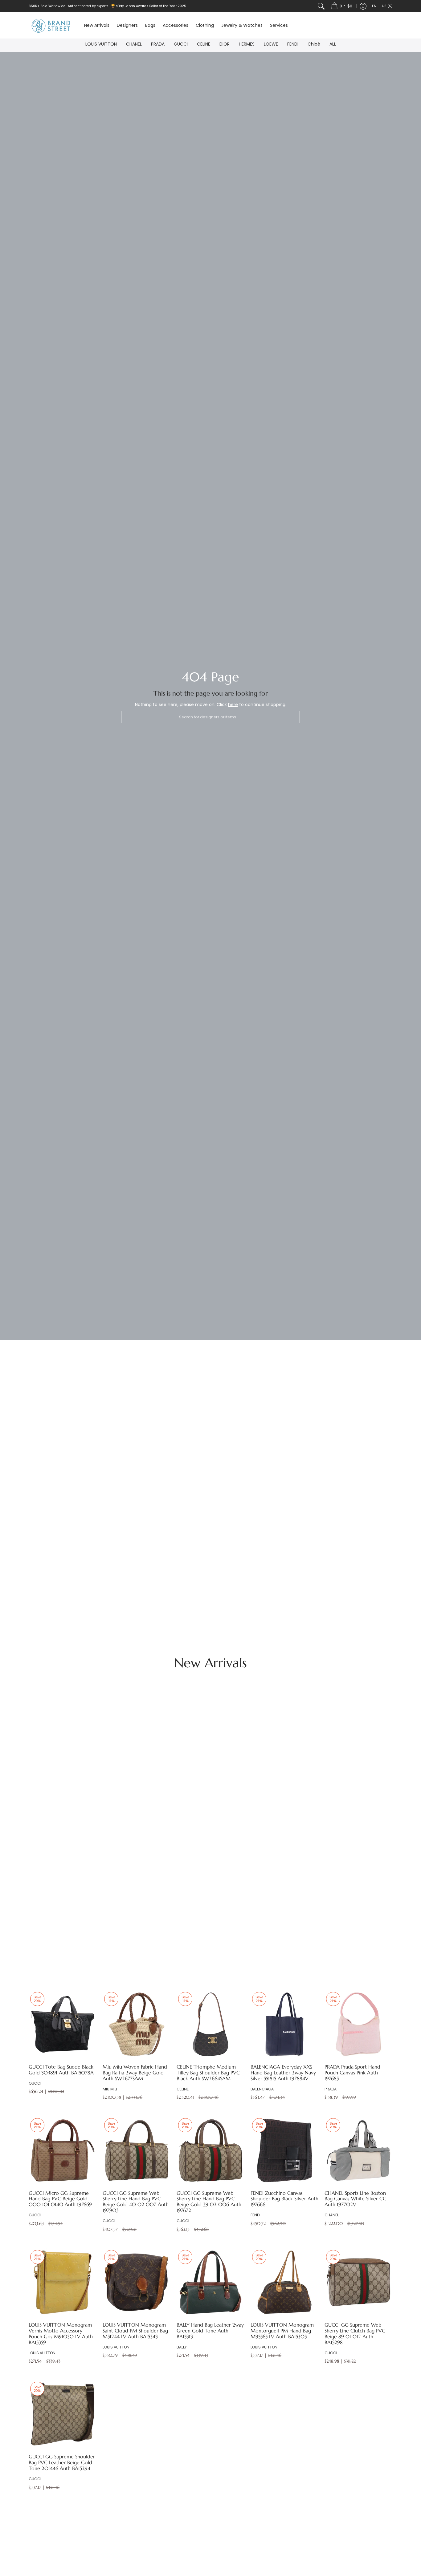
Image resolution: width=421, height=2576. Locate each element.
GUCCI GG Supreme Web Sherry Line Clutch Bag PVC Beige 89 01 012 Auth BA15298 (355, 2334)
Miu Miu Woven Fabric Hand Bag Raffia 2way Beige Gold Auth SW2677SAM (135, 2073)
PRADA (158, 44)
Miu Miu (110, 2089)
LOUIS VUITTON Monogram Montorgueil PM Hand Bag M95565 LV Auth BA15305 (282, 2331)
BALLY (182, 2347)
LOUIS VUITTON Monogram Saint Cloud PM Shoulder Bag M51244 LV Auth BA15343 (135, 2331)
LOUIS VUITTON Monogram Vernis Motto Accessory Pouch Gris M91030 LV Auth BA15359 (61, 2334)
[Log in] (363, 6)
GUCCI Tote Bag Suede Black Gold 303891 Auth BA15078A (61, 2070)
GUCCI (181, 44)
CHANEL (134, 44)
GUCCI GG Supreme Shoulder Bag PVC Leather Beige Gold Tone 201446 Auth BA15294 (62, 2463)
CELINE (204, 44)
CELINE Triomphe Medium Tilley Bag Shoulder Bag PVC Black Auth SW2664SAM (208, 2073)
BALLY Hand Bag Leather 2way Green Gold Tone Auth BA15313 (210, 2331)
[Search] (321, 6)
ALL (333, 44)
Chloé (314, 44)
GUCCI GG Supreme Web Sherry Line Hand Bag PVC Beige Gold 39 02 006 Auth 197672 (209, 2202)
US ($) (387, 6)
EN (374, 6)
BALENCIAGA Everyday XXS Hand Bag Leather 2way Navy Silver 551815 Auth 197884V (283, 2073)
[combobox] (211, 717)
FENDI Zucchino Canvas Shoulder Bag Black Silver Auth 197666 (284, 2199)
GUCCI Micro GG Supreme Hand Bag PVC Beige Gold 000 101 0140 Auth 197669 (60, 2199)
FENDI (293, 44)
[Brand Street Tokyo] (52, 25)
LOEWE (271, 44)
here (233, 705)
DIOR (225, 44)
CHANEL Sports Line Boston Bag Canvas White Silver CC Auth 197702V (355, 2199)
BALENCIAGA (262, 2089)
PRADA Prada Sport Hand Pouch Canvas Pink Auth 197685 (352, 2073)
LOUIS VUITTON (101, 44)
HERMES (247, 44)
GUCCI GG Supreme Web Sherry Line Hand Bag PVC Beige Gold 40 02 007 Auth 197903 (136, 2202)
